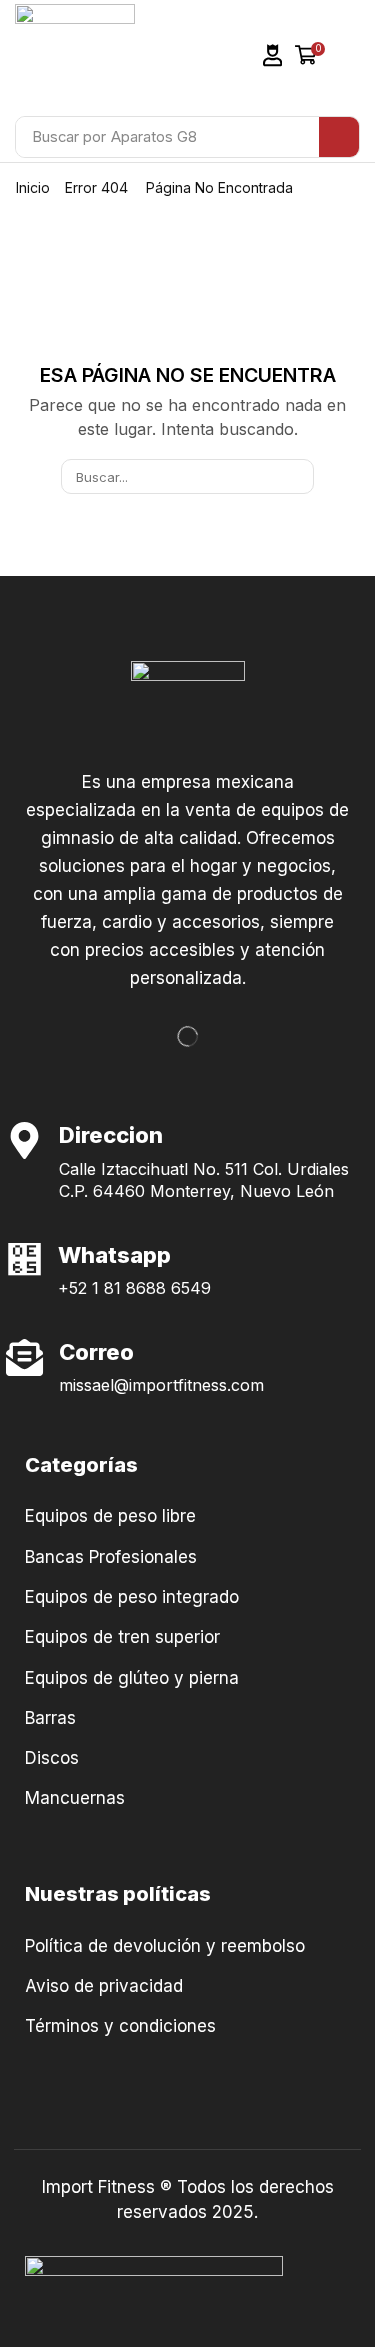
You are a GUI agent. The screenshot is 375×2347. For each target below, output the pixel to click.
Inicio (33, 187)
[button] (273, 55)
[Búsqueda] (339, 137)
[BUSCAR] (296, 476)
